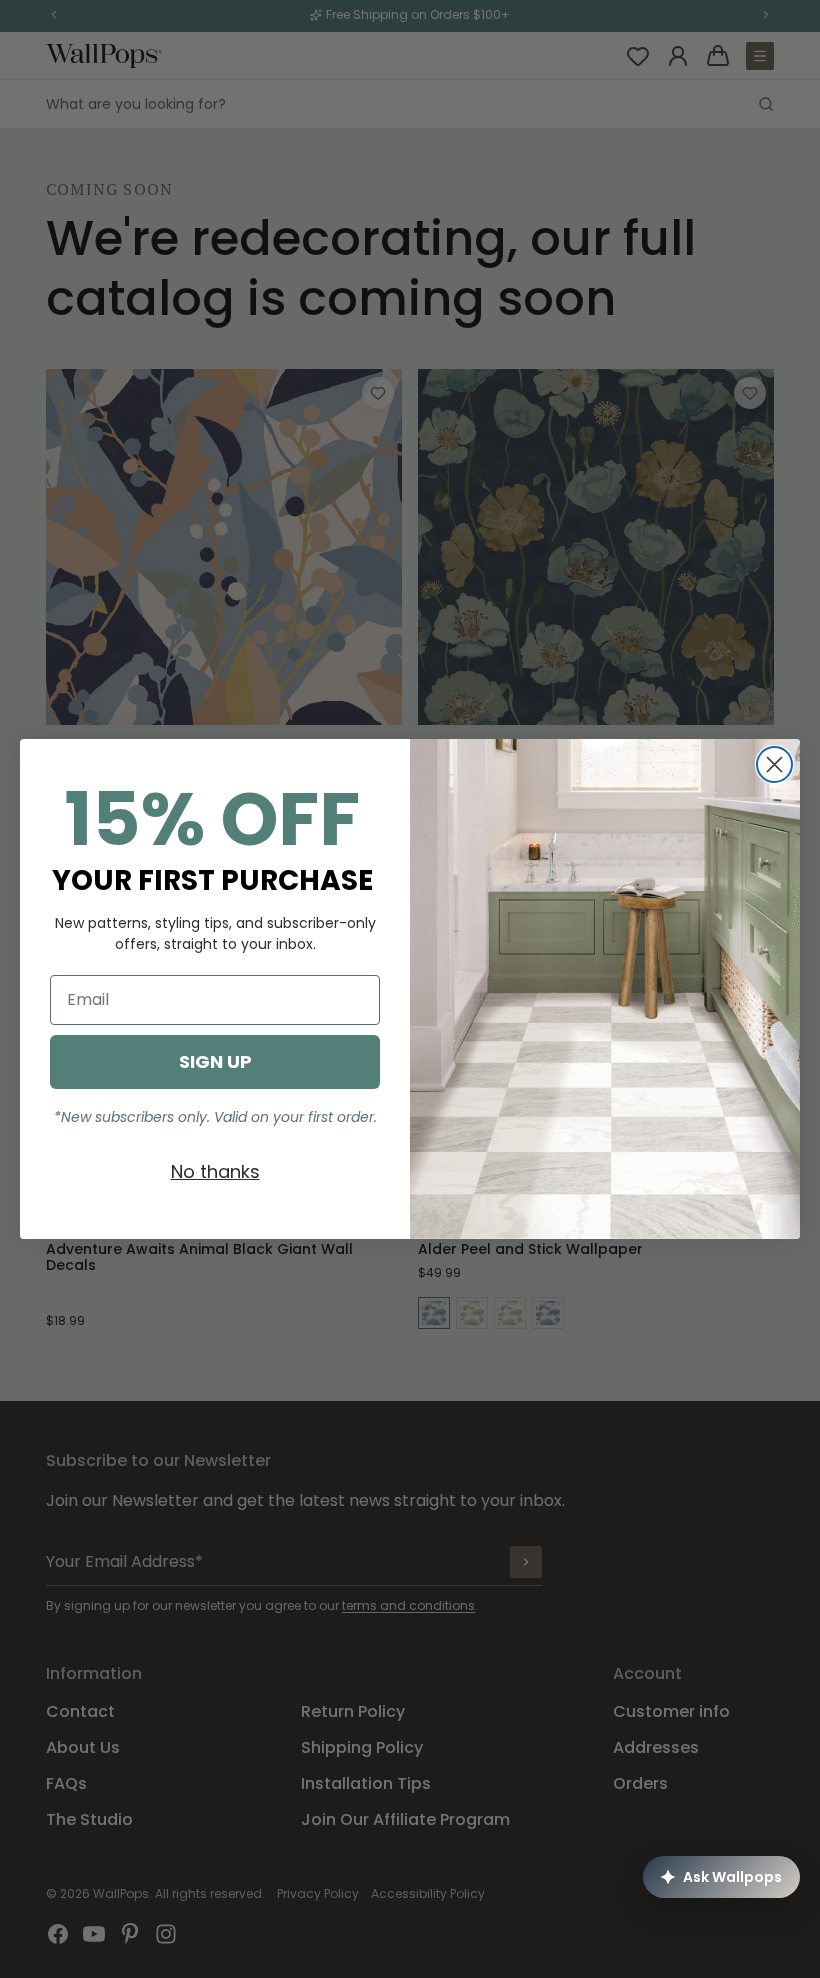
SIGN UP (215, 1061)
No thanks (215, 1171)
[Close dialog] (774, 764)
